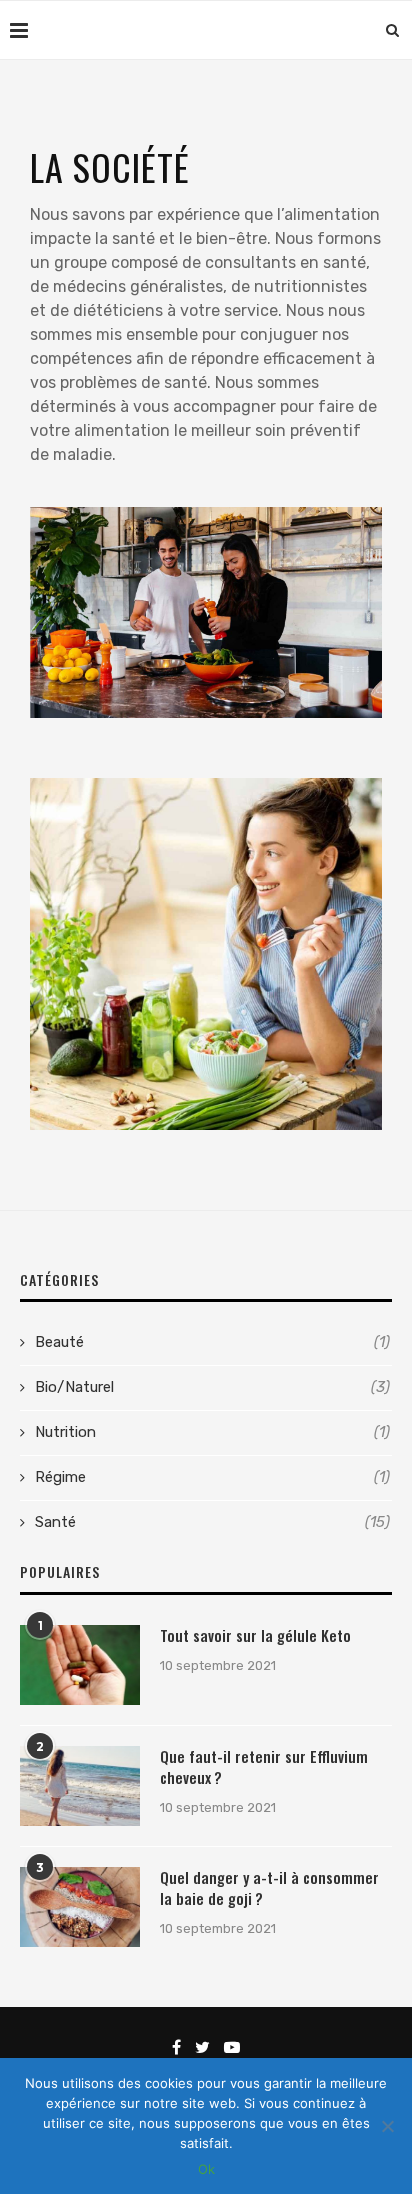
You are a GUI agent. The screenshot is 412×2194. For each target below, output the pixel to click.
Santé (212, 1522)
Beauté (212, 1342)
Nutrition (212, 1432)
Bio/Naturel (212, 1387)
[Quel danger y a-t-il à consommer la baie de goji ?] (80, 1907)
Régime (212, 1477)
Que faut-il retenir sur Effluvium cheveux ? (264, 1767)
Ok (206, 2169)
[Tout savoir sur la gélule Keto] (80, 1665)
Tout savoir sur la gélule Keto (255, 1635)
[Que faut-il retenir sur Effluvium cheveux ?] (80, 1786)
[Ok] (387, 2126)
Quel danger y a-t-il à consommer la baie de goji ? (269, 1888)
